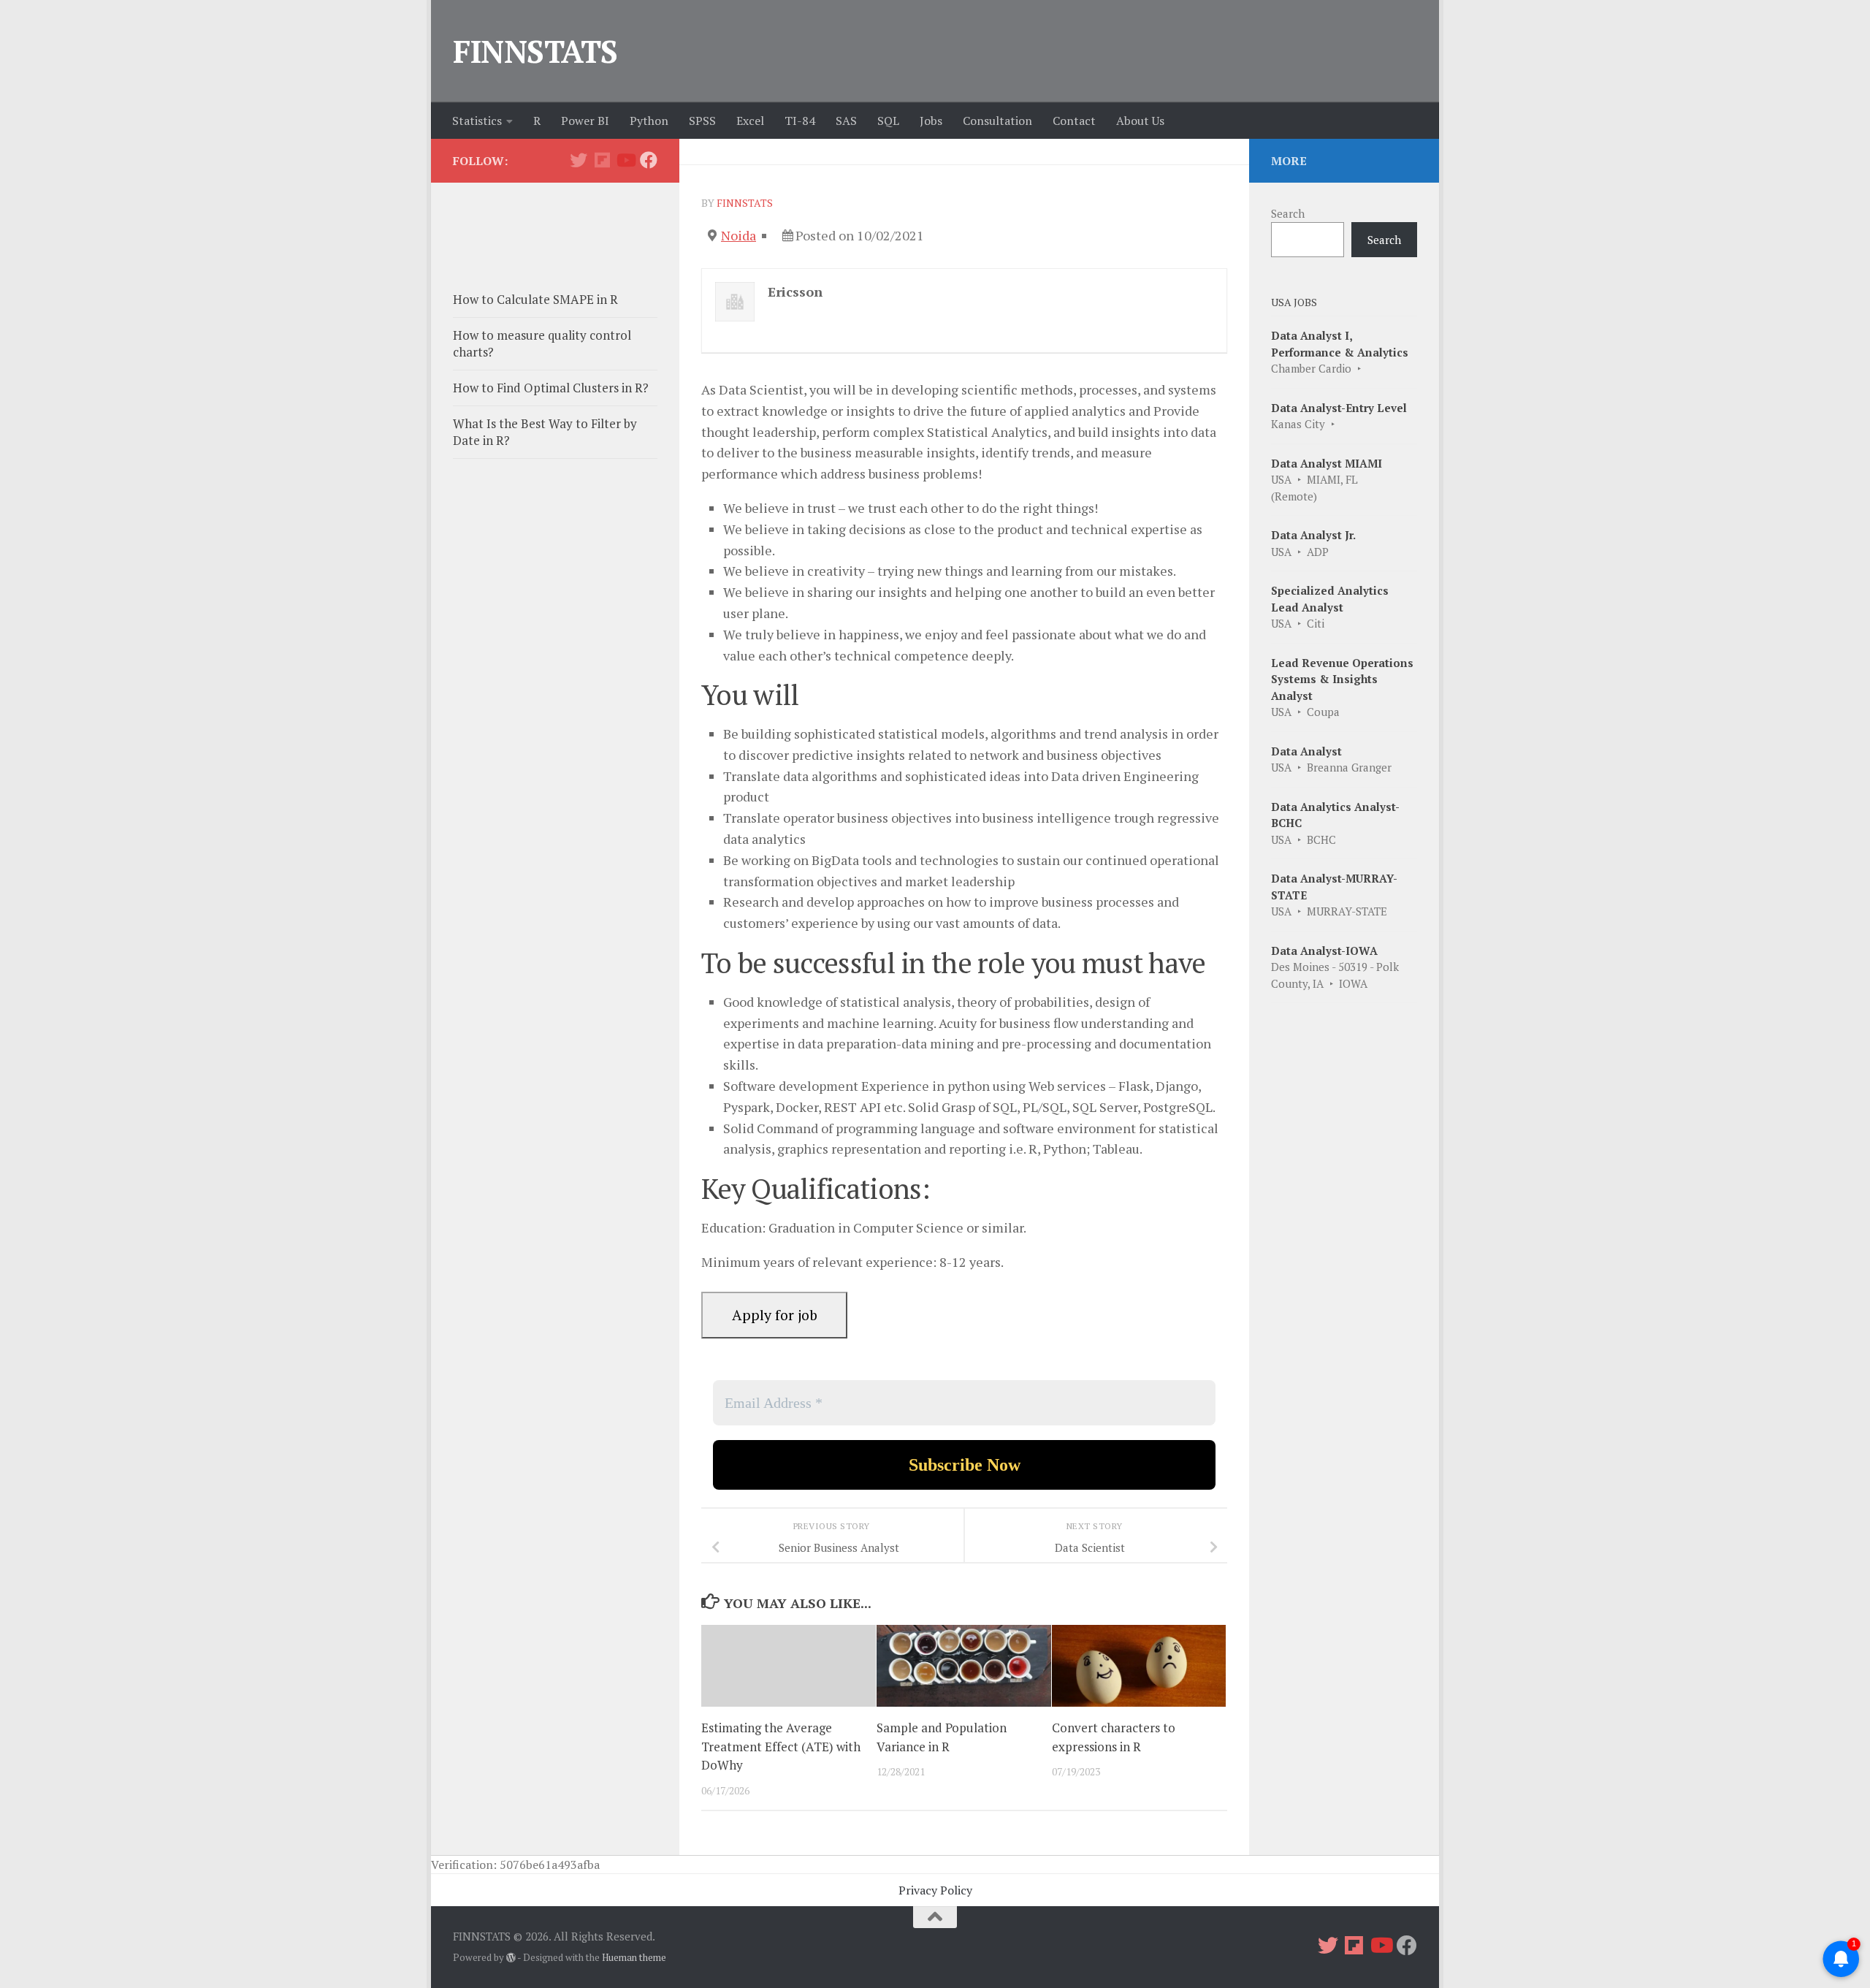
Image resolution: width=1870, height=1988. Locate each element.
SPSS (702, 121)
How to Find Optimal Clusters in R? (551, 388)
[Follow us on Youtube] (625, 160)
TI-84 (800, 121)
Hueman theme (634, 1957)
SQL (888, 121)
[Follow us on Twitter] (579, 160)
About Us (1140, 121)
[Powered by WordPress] (511, 1958)
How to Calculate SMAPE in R (535, 299)
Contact (1074, 121)
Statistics (477, 121)
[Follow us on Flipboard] (602, 160)
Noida (739, 235)
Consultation (997, 121)
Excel (750, 121)
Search (1288, 213)
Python (649, 121)
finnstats (745, 203)
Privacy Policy (935, 1890)
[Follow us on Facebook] (649, 160)
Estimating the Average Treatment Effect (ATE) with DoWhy (781, 1746)
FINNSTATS (535, 51)
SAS (846, 121)
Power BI (585, 121)
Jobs (931, 121)
